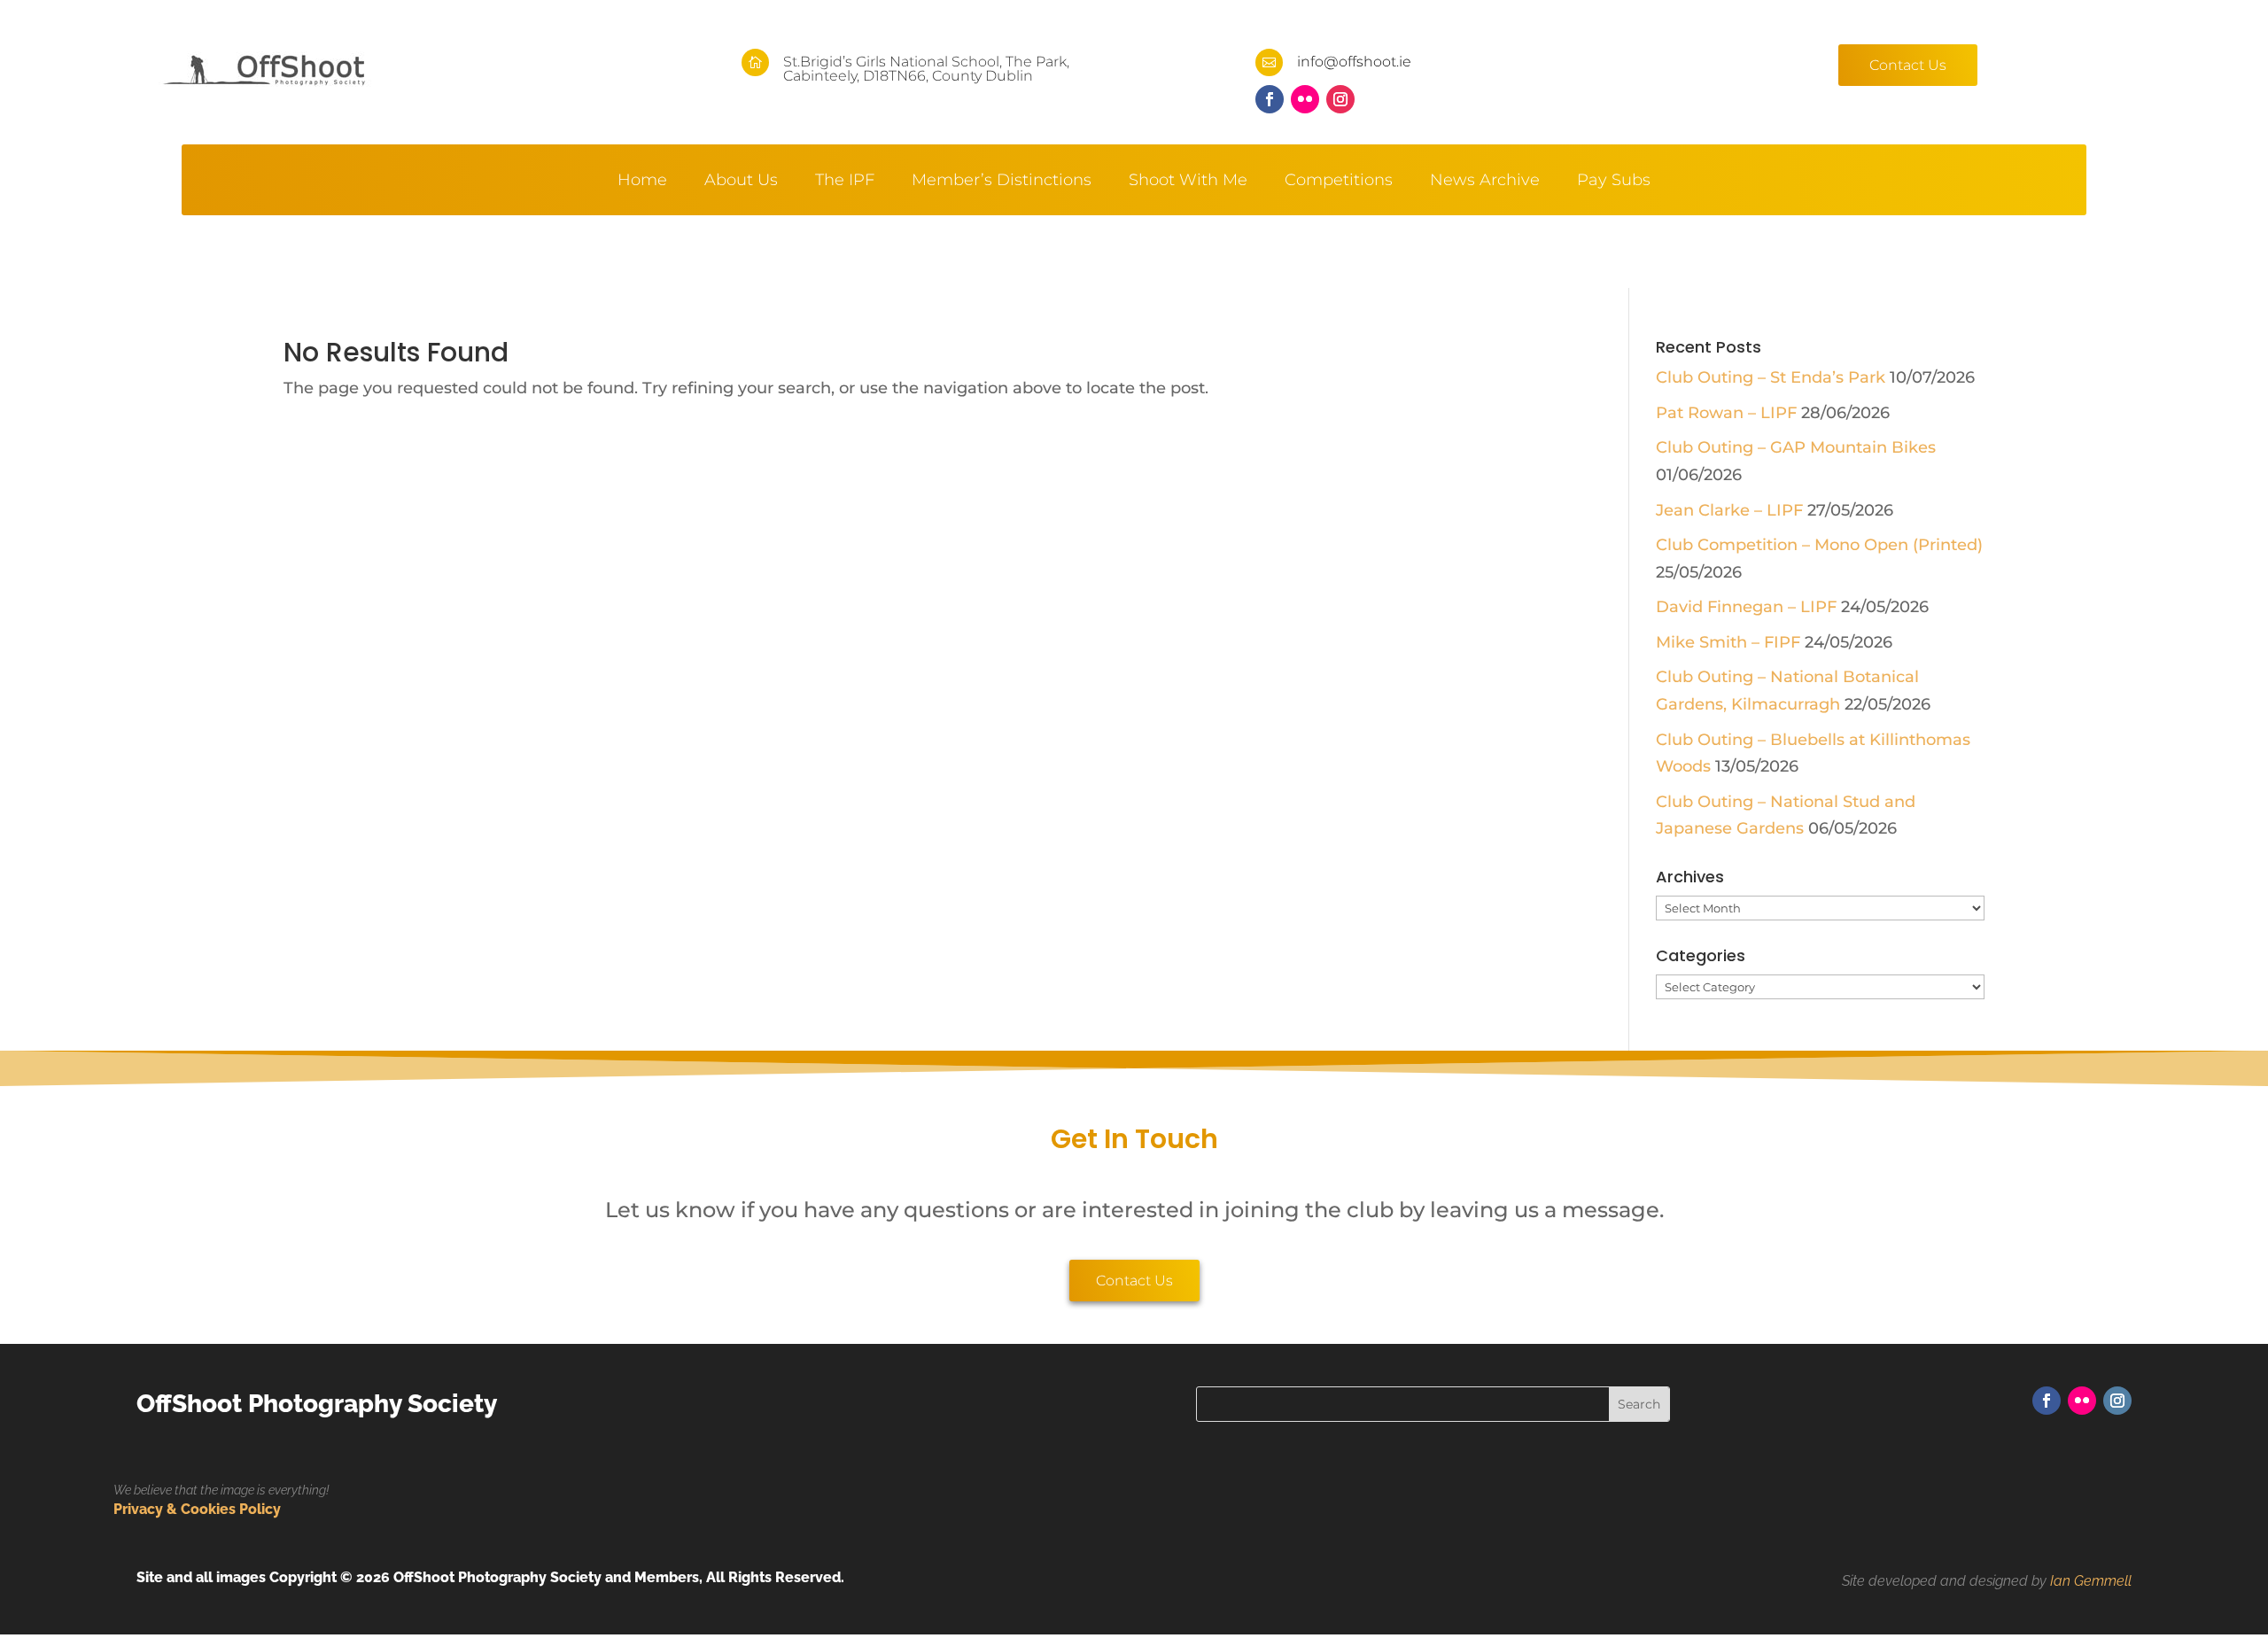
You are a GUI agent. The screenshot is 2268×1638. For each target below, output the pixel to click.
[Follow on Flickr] (1305, 99)
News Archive (1485, 182)
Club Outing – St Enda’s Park (1771, 377)
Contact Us (1908, 65)
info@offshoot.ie (1354, 62)
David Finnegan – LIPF (1746, 607)
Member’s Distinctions (1002, 182)
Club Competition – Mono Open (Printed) (1819, 545)
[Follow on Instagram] (1340, 99)
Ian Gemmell (2091, 1581)
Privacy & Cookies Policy (197, 1509)
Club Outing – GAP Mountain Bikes (1796, 447)
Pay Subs (1614, 182)
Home (642, 182)
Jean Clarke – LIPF (1729, 510)
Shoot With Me (1188, 182)
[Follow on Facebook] (1270, 99)
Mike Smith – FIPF (1728, 642)
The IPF (845, 182)
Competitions (1339, 182)
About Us (741, 182)
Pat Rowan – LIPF (1726, 413)
